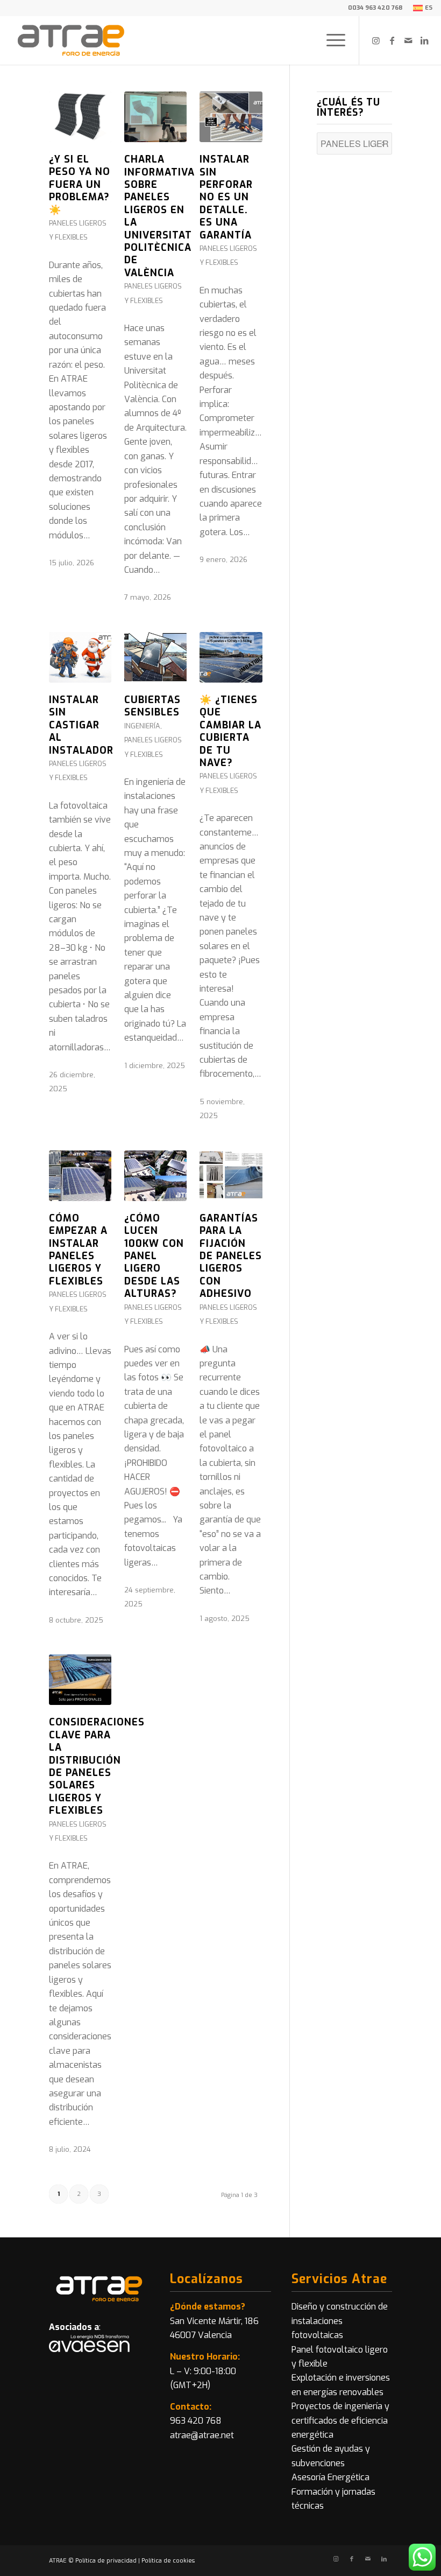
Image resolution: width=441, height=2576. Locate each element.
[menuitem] (420, 8)
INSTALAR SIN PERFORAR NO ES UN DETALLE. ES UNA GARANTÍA (226, 197)
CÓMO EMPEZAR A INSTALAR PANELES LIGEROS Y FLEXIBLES (78, 1250)
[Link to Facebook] (392, 40)
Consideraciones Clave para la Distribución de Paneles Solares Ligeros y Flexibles (97, 1766)
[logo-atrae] (71, 40)
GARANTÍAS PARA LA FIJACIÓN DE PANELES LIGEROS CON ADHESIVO (231, 1256)
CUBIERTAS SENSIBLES (152, 706)
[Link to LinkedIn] (424, 40)
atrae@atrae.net (202, 2435)
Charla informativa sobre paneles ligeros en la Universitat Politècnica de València (159, 216)
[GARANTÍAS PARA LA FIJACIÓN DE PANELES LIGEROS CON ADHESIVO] (231, 1176)
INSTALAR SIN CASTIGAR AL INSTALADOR (81, 725)
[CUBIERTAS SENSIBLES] (155, 657)
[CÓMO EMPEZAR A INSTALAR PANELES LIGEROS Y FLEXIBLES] (80, 1176)
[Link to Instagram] (376, 40)
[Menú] (330, 40)
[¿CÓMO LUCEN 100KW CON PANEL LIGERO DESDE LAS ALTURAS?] (155, 1176)
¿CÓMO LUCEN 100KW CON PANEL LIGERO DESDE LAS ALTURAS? (154, 1256)
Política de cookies (168, 2561)
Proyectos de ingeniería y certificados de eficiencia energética (340, 2420)
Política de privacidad (106, 2561)
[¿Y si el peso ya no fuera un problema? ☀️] (80, 117)
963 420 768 (196, 2421)
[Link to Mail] (408, 40)
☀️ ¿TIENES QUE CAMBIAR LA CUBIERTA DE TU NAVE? (230, 731)
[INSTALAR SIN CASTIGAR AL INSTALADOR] (80, 657)
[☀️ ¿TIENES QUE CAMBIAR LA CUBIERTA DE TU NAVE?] (231, 657)
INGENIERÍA (142, 726)
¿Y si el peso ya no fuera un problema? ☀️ (80, 185)
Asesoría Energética (330, 2477)
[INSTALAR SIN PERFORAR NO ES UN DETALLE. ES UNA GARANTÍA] (231, 117)
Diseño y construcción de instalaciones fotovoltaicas (340, 2321)
